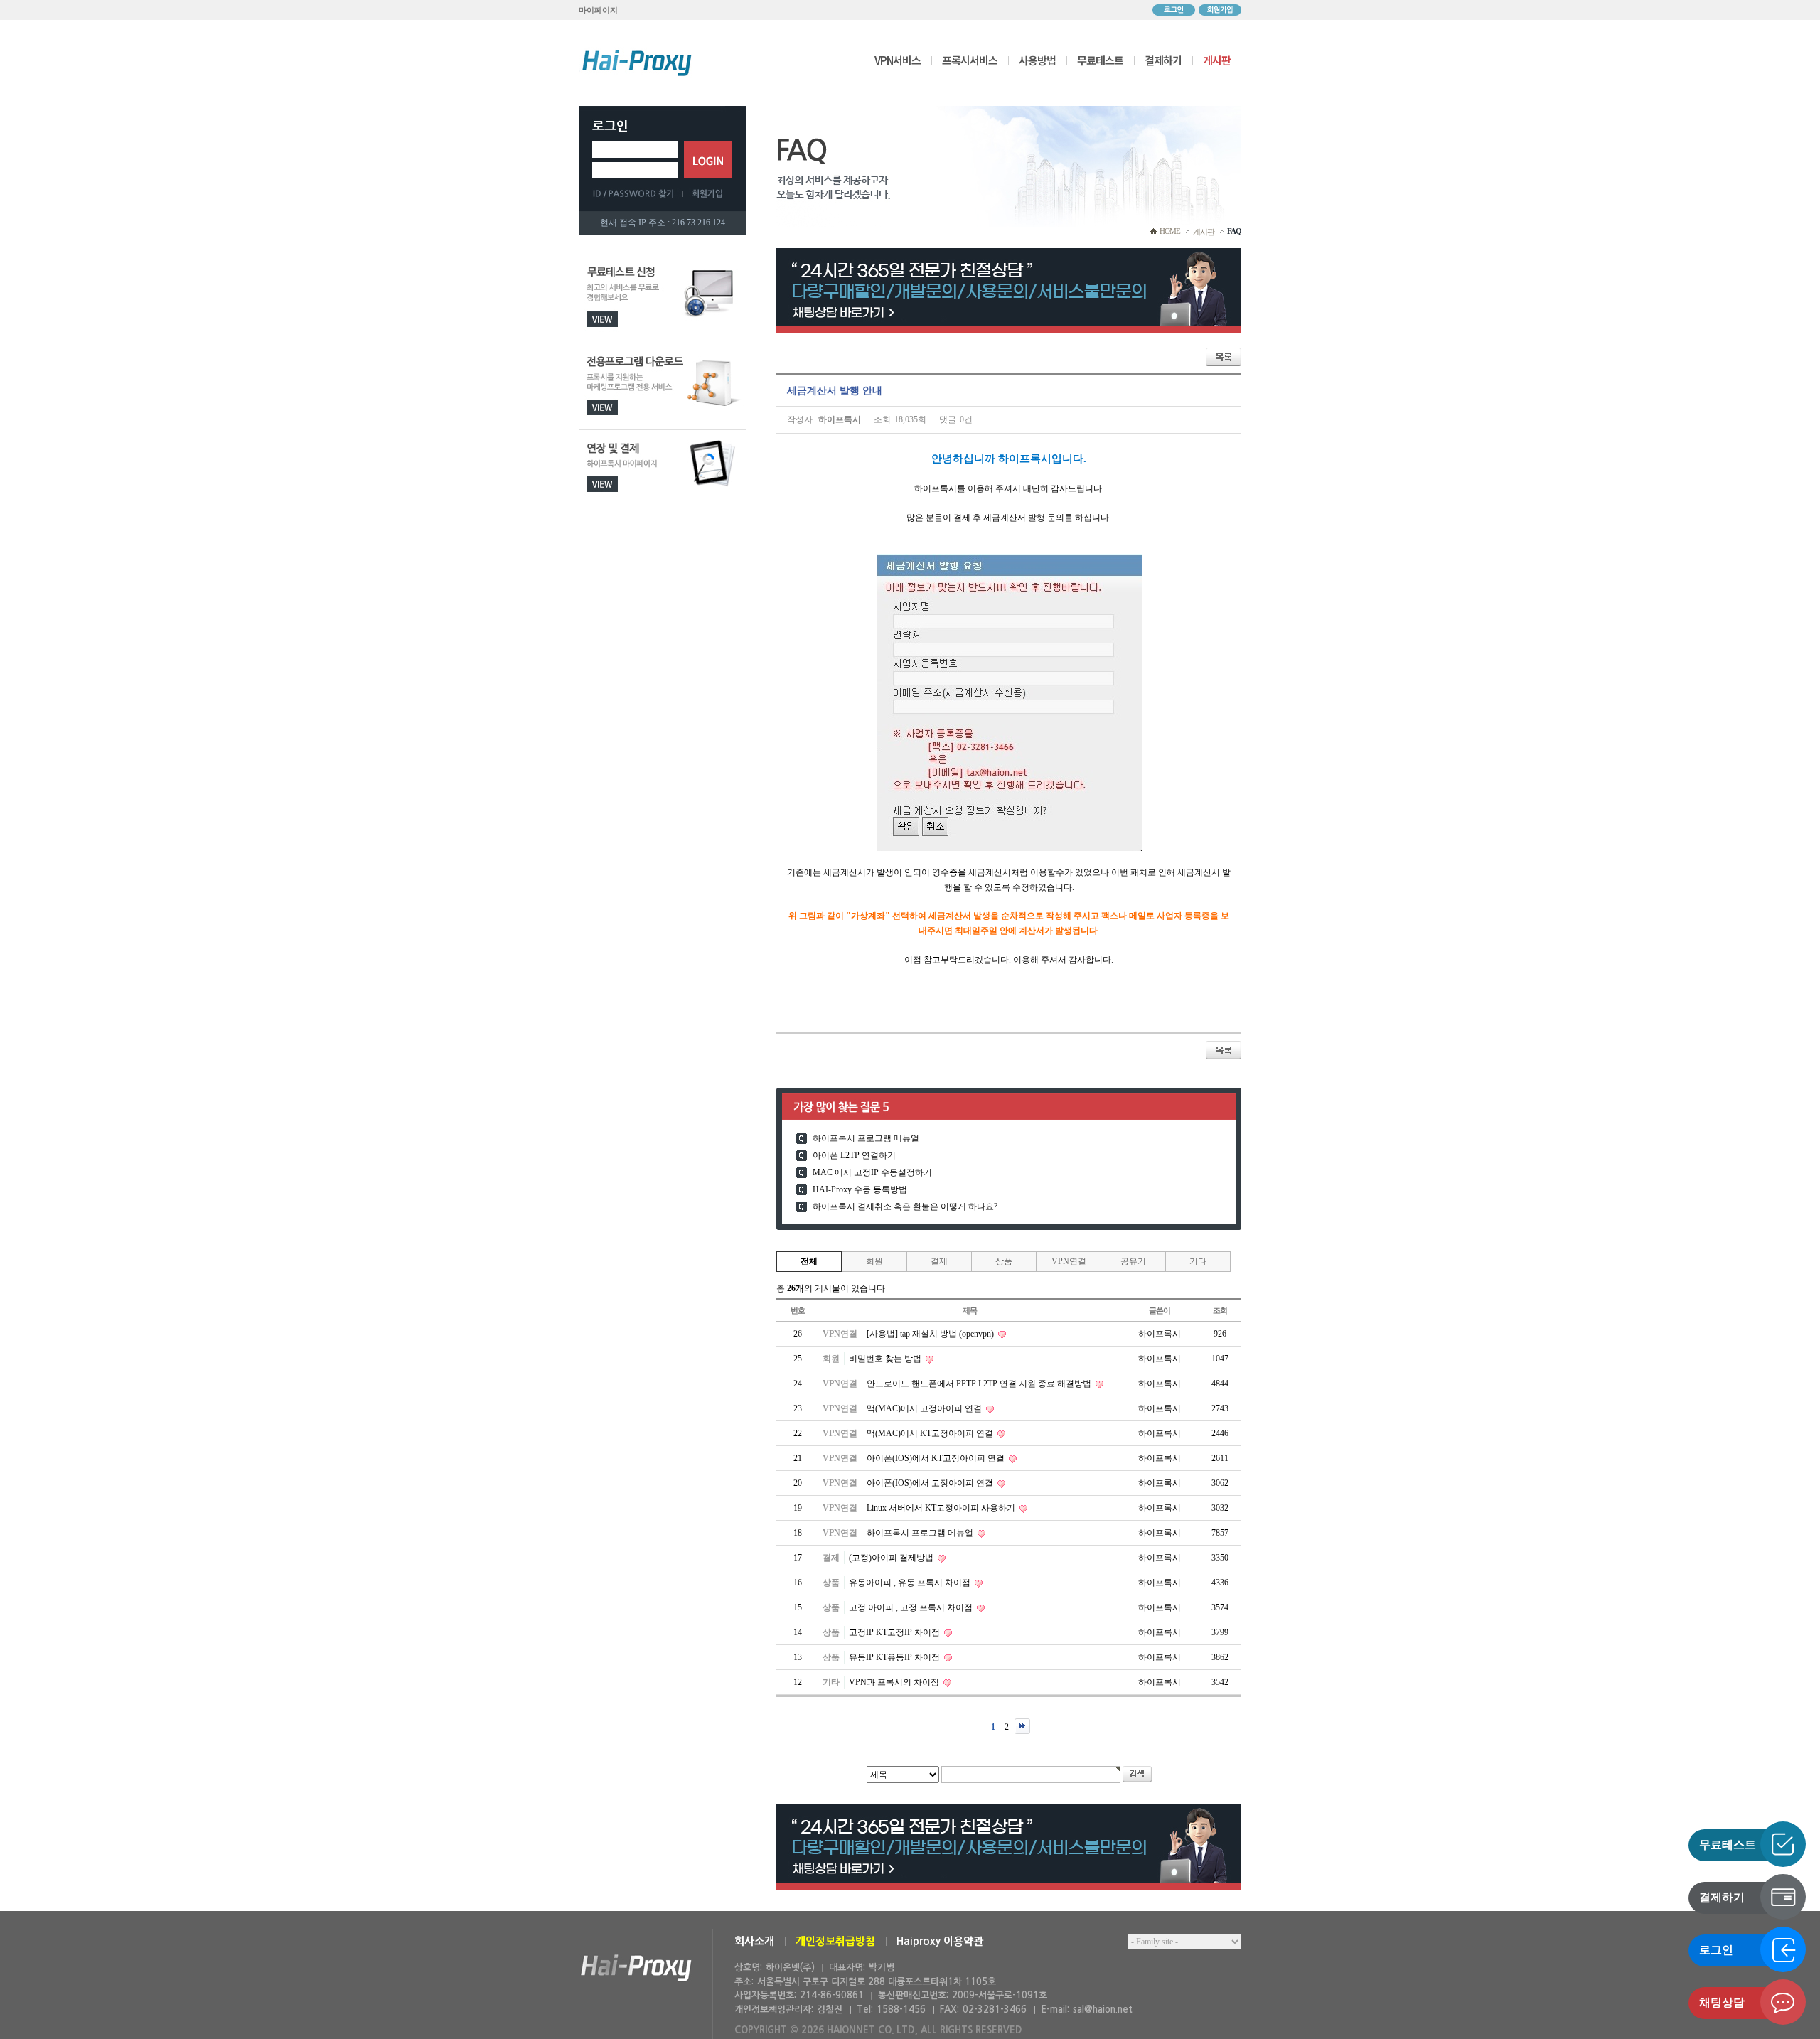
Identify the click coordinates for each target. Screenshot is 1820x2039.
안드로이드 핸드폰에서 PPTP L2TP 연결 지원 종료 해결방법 (980, 1384)
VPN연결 (1069, 1261)
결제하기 (1163, 60)
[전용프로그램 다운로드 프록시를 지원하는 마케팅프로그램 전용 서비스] (662, 386)
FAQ (1234, 231)
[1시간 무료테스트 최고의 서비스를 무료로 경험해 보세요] (662, 297)
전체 (809, 1261)
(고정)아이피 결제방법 (892, 1558)
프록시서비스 (970, 60)
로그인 (1174, 10)
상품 (1004, 1261)
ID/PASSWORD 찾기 (638, 193)
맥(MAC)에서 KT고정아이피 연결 (931, 1433)
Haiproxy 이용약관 (940, 1941)
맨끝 (1022, 1726)
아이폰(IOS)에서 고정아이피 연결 (931, 1483)
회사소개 (754, 1941)
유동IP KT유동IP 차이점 (895, 1657)
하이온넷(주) (636, 1968)
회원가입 (1220, 10)
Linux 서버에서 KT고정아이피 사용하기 (942, 1508)
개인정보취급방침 (835, 1941)
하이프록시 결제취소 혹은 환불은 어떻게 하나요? (905, 1206)
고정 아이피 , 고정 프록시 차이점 (912, 1607)
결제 (939, 1261)
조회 (1220, 1310)
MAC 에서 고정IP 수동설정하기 (872, 1172)
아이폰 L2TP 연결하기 (854, 1155)
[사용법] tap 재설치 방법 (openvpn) (931, 1334)
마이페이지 (598, 10)
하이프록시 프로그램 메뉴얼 (866, 1138)
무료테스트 (1100, 60)
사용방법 (1037, 60)
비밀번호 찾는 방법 (886, 1359)
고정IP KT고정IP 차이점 (895, 1632)
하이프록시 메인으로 (637, 63)
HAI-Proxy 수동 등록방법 (860, 1189)
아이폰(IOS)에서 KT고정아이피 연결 (937, 1458)
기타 (1198, 1261)
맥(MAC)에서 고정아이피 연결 (925, 1408)
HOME (1170, 231)
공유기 (1133, 1261)
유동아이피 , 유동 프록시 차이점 (911, 1583)
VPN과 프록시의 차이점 (895, 1682)
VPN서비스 (898, 60)
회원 (874, 1261)
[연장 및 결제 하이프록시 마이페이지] (662, 475)
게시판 (1217, 60)
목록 (1224, 357)
